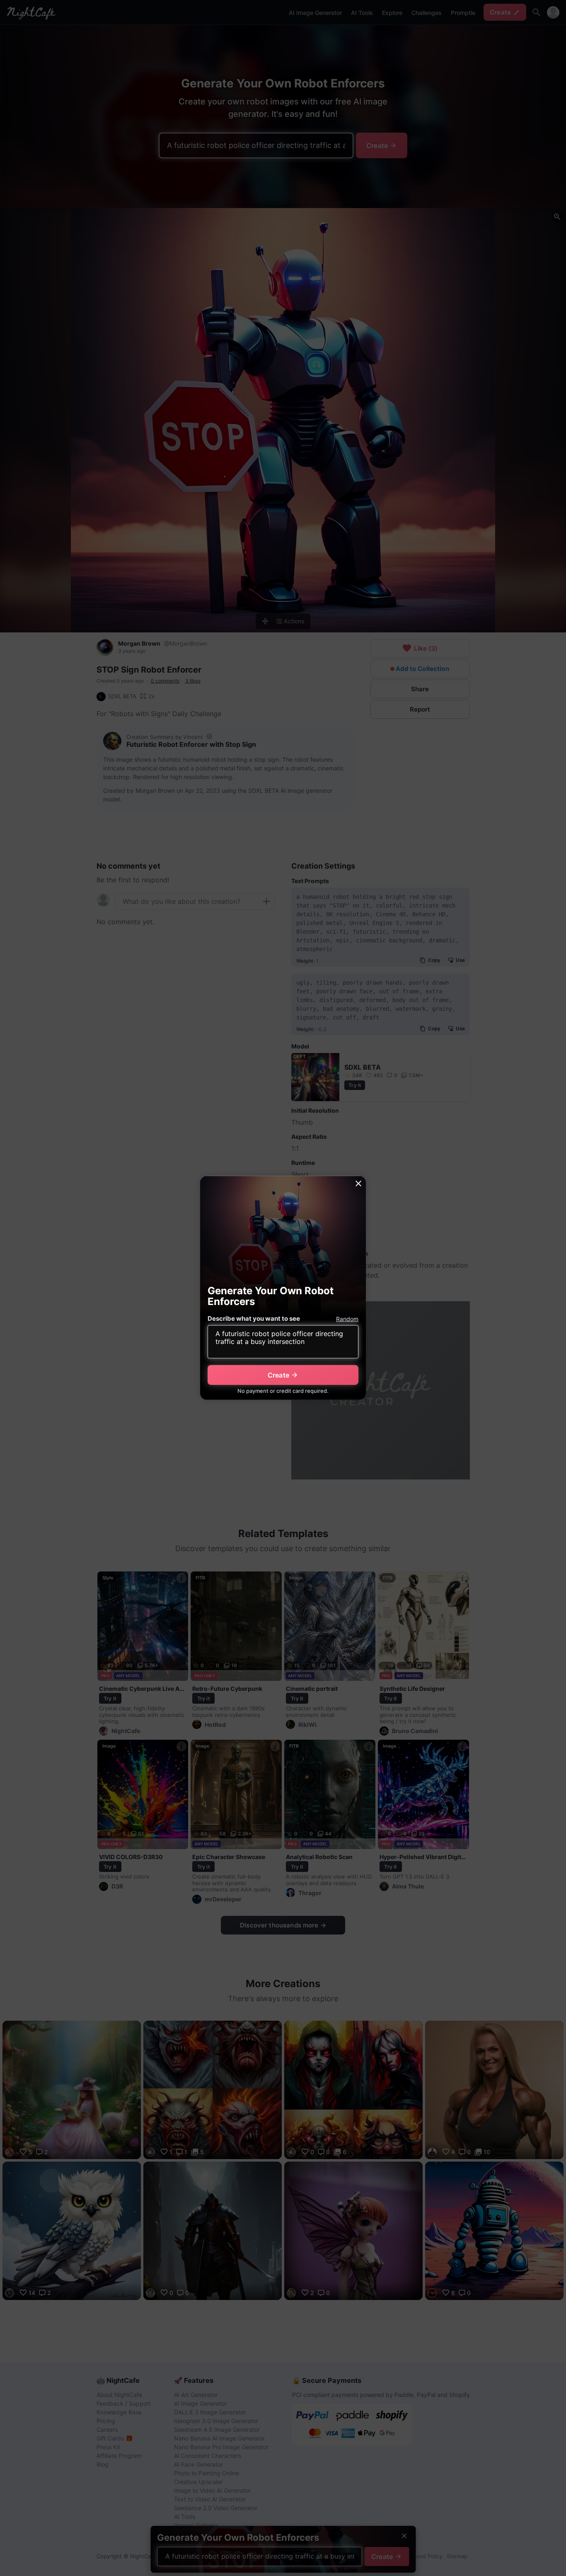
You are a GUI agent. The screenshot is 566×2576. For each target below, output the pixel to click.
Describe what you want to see (254, 1318)
